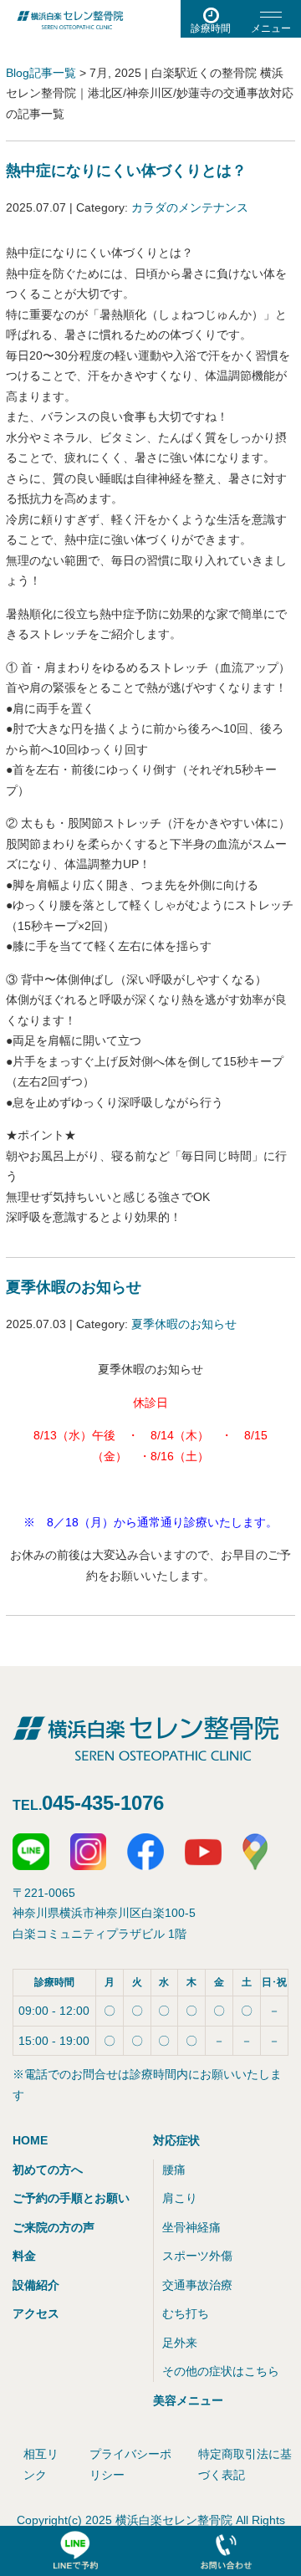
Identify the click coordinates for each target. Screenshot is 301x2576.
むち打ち (186, 2313)
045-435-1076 (103, 1803)
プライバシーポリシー (130, 2464)
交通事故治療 (197, 2285)
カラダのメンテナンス (190, 207)
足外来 (180, 2343)
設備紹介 (36, 2285)
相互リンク (41, 2464)
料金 (24, 2256)
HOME (30, 2140)
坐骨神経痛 (191, 2227)
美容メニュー (188, 2400)
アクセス (36, 2313)
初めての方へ (48, 2170)
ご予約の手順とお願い (71, 2198)
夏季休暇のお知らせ (74, 1287)
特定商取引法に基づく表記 (245, 2464)
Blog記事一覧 (41, 73)
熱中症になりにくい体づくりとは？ (126, 171)
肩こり (180, 2198)
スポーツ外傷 (197, 2256)
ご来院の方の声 (54, 2227)
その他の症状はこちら (221, 2371)
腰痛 (174, 2170)
